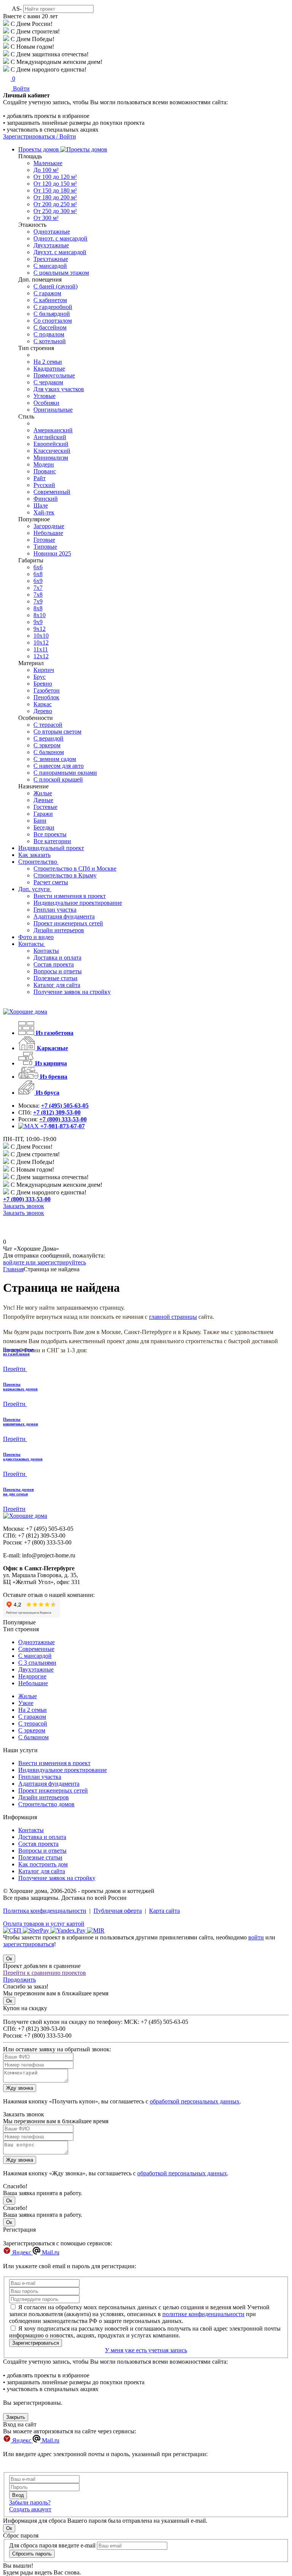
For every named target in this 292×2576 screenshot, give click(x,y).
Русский (44, 485)
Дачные (43, 800)
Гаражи (43, 814)
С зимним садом (55, 759)
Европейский (51, 444)
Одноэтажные (52, 232)
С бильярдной (52, 314)
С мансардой (50, 266)
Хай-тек (44, 512)
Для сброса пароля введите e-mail (52, 2545)
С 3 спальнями (37, 1663)
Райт (40, 478)
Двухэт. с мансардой (60, 252)
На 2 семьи (48, 362)
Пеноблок (46, 697)
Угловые (44, 396)
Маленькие (48, 163)
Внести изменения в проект (70, 896)
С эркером (47, 745)
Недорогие (32, 1676)
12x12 (41, 656)
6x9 (38, 581)
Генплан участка (55, 910)
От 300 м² (46, 218)
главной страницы (173, 1317)
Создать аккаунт (30, 2509)
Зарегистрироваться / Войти (40, 136)
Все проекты (50, 834)
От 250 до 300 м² (55, 211)
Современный (52, 492)
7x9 (38, 601)
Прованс (45, 471)
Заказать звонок (24, 1206)
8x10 (40, 615)
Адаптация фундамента (64, 916)
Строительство (38, 862)
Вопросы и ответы (58, 971)
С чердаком (48, 382)
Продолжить (19, 1980)
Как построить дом (43, 1864)
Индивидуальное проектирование (78, 903)
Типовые (45, 547)
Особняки (46, 403)
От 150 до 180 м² (55, 190)
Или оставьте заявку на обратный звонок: (57, 2049)
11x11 (41, 649)
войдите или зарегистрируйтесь (44, 1262)
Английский (50, 437)
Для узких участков (59, 389)
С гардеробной (53, 307)
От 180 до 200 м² (55, 197)
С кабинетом (50, 300)
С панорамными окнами (65, 773)
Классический (52, 451)
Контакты (32, 944)
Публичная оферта (118, 1911)
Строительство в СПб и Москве (75, 868)
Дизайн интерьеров (59, 930)
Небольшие (48, 533)
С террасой (48, 725)
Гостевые (45, 807)
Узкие (26, 1703)
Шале (41, 505)
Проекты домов (39, 149)
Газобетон (47, 690)
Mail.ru (50, 2252)
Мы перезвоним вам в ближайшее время (56, 2121)
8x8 (38, 608)
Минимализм (51, 458)
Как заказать (34, 855)
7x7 (38, 588)
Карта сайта (164, 1911)
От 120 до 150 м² (55, 184)
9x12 (40, 629)
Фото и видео (36, 937)
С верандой (48, 738)
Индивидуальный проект (51, 848)
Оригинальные (53, 410)
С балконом (49, 752)
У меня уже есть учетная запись (146, 2350)
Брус (40, 677)
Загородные (49, 526)
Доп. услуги (35, 889)
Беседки (44, 827)
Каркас (43, 704)
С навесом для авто (59, 766)
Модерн (44, 464)
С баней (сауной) (56, 286)
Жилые (43, 793)
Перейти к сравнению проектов (44, 1973)
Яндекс (22, 2252)
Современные (36, 1649)
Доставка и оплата (57, 958)
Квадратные (49, 369)
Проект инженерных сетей (68, 923)
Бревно (43, 684)
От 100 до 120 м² (55, 177)
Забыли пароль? (30, 2502)
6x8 (38, 574)
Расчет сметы (51, 882)
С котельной (50, 341)
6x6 (38, 567)
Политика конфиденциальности (45, 1911)
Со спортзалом (53, 321)
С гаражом (47, 293)
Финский (46, 499)
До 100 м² (46, 170)
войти (256, 1937)
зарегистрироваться (29, 1944)
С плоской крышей (58, 779)
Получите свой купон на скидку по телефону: (63, 2022)
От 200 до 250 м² (55, 204)
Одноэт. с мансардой (60, 238)
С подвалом (49, 334)
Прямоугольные (54, 375)
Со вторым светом (57, 732)
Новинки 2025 (52, 553)
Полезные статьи (56, 978)
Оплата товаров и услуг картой (44, 1924)
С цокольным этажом (61, 273)
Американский (53, 430)
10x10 (41, 636)
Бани (40, 821)
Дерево (43, 711)
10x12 (41, 642)
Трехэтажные (51, 259)
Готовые (44, 540)
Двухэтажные (51, 245)
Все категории (52, 841)
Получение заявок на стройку (72, 992)
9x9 (38, 622)
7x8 (38, 595)
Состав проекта (54, 964)
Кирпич (44, 670)
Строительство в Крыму (65, 875)
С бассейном (50, 327)
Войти (21, 88)
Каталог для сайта (57, 985)
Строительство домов (46, 1804)
